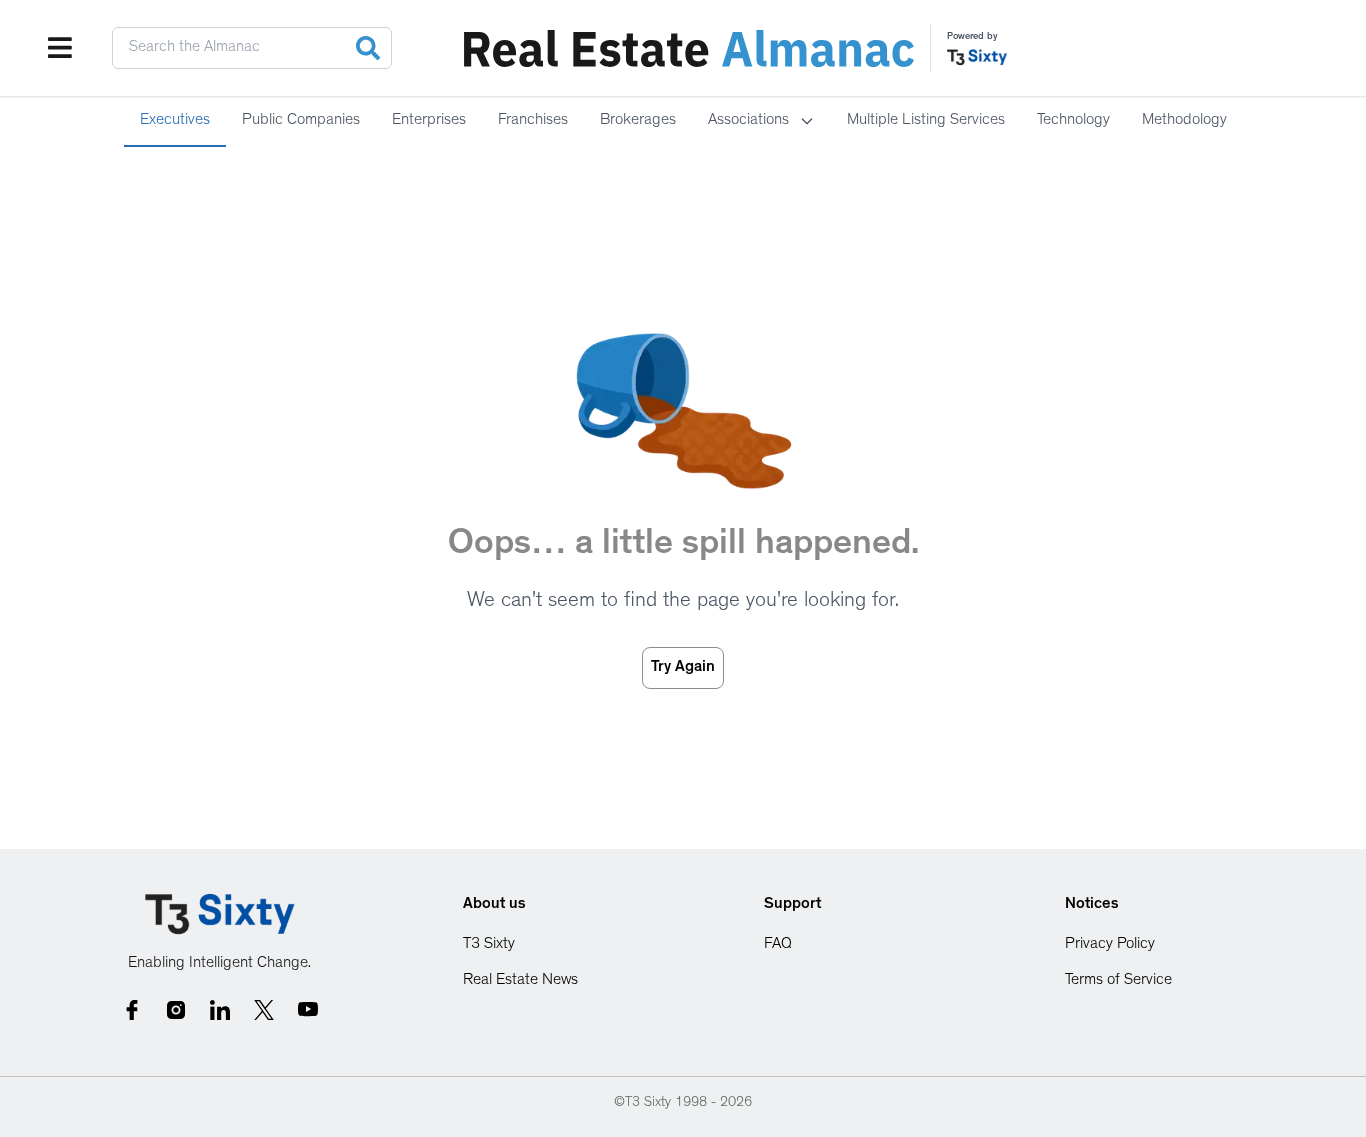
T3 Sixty (489, 945)
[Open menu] (60, 48)
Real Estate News (520, 981)
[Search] (368, 48)
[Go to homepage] (220, 914)
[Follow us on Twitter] (264, 1010)
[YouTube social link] (308, 1010)
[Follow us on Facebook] (132, 1010)
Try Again (683, 668)
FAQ (778, 945)
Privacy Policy (1110, 945)
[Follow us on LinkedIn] (220, 1010)
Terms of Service (1118, 981)
